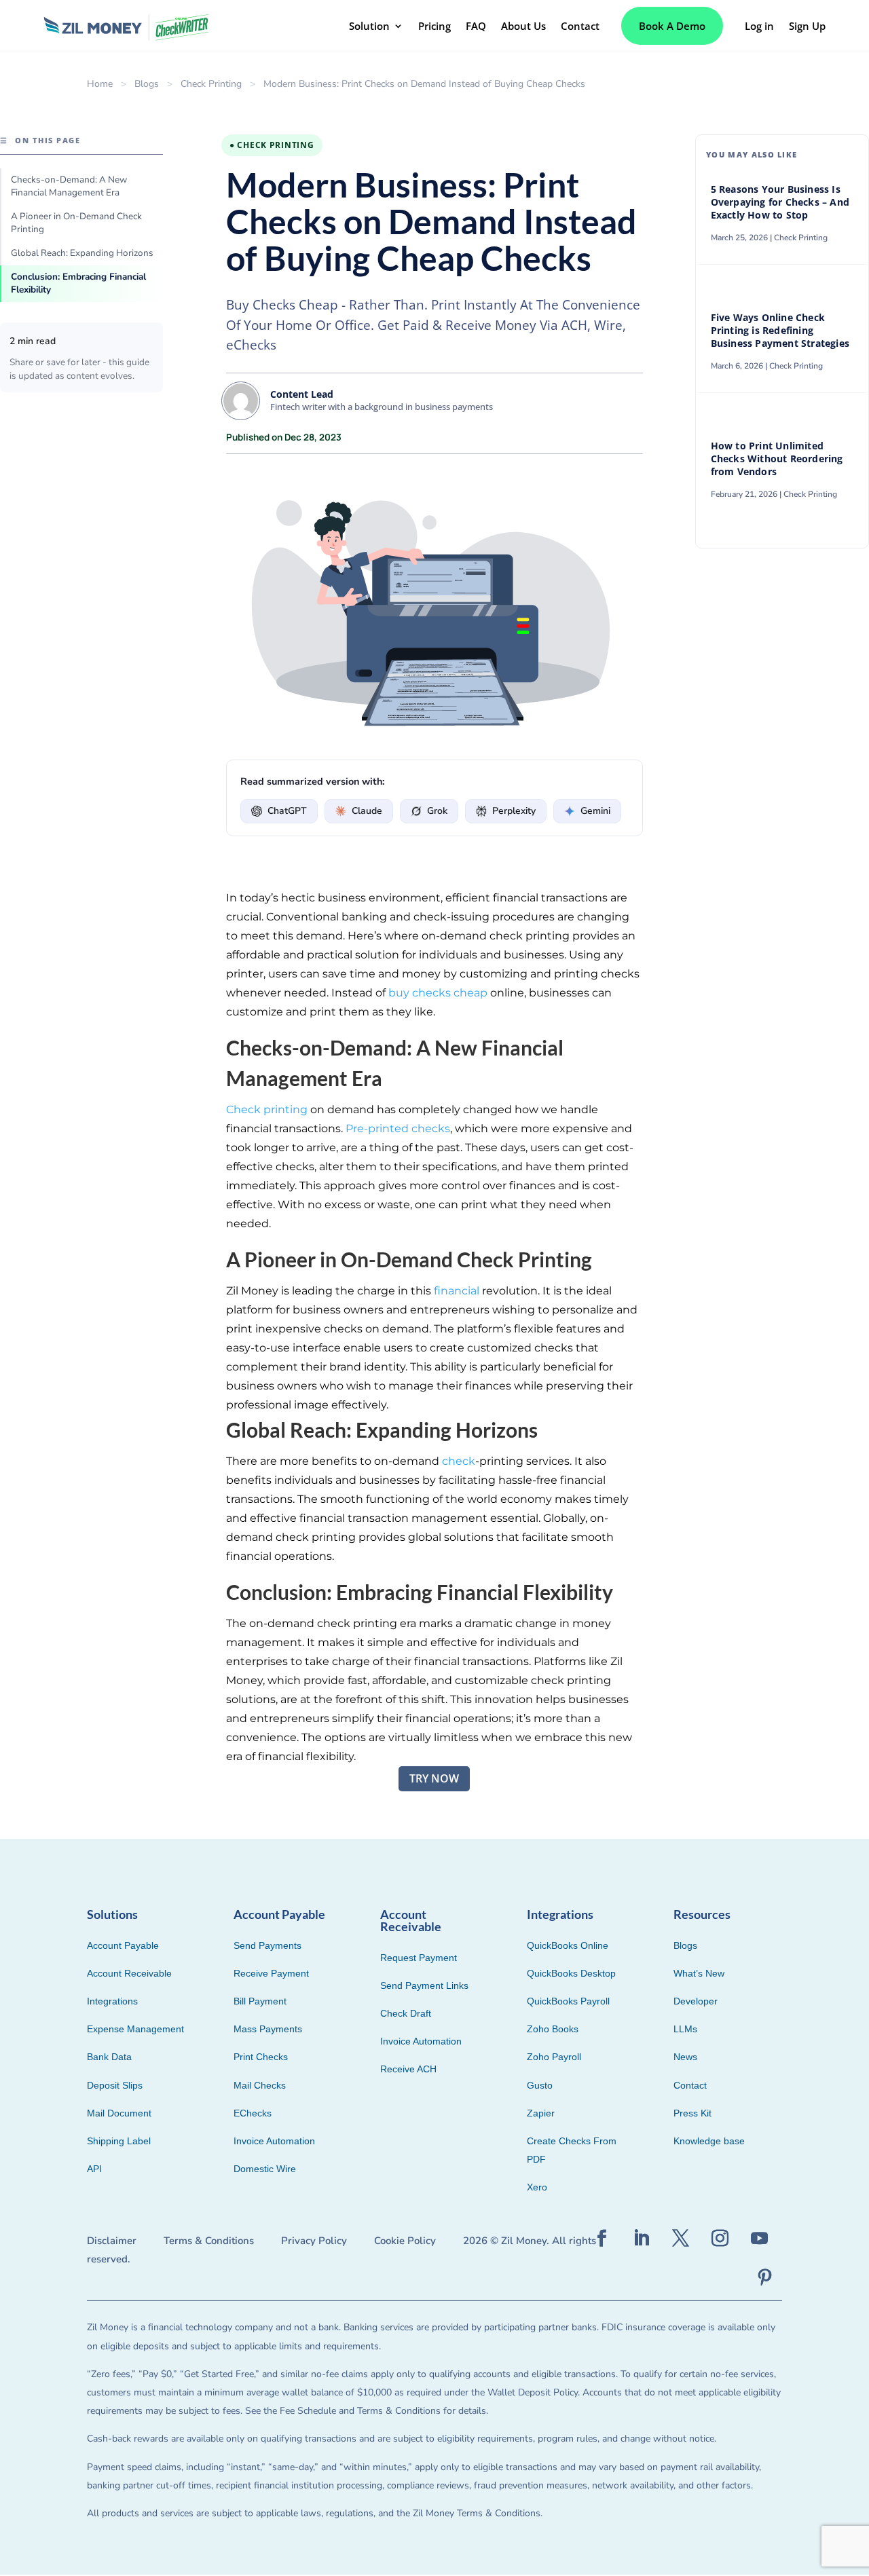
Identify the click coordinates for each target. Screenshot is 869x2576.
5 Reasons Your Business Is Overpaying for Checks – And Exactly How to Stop (780, 202)
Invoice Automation (274, 2141)
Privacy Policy (314, 2241)
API (94, 2169)
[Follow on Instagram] (720, 2239)
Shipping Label (119, 2141)
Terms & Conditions (209, 2241)
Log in (759, 26)
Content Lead (302, 394)
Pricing (434, 26)
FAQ (476, 26)
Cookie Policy (405, 2241)
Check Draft (406, 2013)
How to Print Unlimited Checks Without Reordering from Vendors (777, 459)
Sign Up (807, 26)
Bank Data (109, 2057)
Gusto (540, 2085)
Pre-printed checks (398, 1128)
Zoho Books (553, 2029)
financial (457, 1291)
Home (100, 84)
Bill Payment (260, 2001)
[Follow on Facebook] (602, 2239)
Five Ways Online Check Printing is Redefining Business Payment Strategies (782, 331)
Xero (537, 2187)
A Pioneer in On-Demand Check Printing (76, 223)
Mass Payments (268, 2029)
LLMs (685, 2029)
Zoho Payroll (554, 2057)
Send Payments (267, 1945)
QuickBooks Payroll (568, 2001)
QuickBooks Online (568, 1945)
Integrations (112, 2001)
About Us (523, 26)
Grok (437, 811)
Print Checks (261, 2057)
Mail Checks (260, 2085)
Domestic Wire (265, 2169)
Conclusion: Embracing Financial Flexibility (78, 283)
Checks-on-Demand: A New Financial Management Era (69, 186)
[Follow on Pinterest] (765, 2278)
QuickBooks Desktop (571, 1973)
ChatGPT (287, 811)
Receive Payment (271, 1973)
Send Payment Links (424, 1985)
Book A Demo (672, 26)
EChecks (253, 2113)
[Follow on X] (681, 2239)
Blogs (147, 84)
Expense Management (135, 2029)
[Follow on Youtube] (760, 2239)
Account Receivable (129, 1973)
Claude (367, 811)
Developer (696, 2001)
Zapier (541, 2113)
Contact (580, 26)
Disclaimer (112, 2241)
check (459, 1461)
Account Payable (123, 1945)
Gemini (595, 811)
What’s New (699, 1973)
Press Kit (692, 2113)
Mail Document (119, 2113)
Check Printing (211, 84)
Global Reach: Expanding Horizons (82, 253)
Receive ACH (408, 2069)
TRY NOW (434, 1778)
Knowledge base (709, 2141)
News (685, 2057)
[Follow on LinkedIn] (642, 2239)
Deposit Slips (115, 2085)
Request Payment (419, 1958)
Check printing (267, 1109)
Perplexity (514, 811)
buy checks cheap (438, 993)
